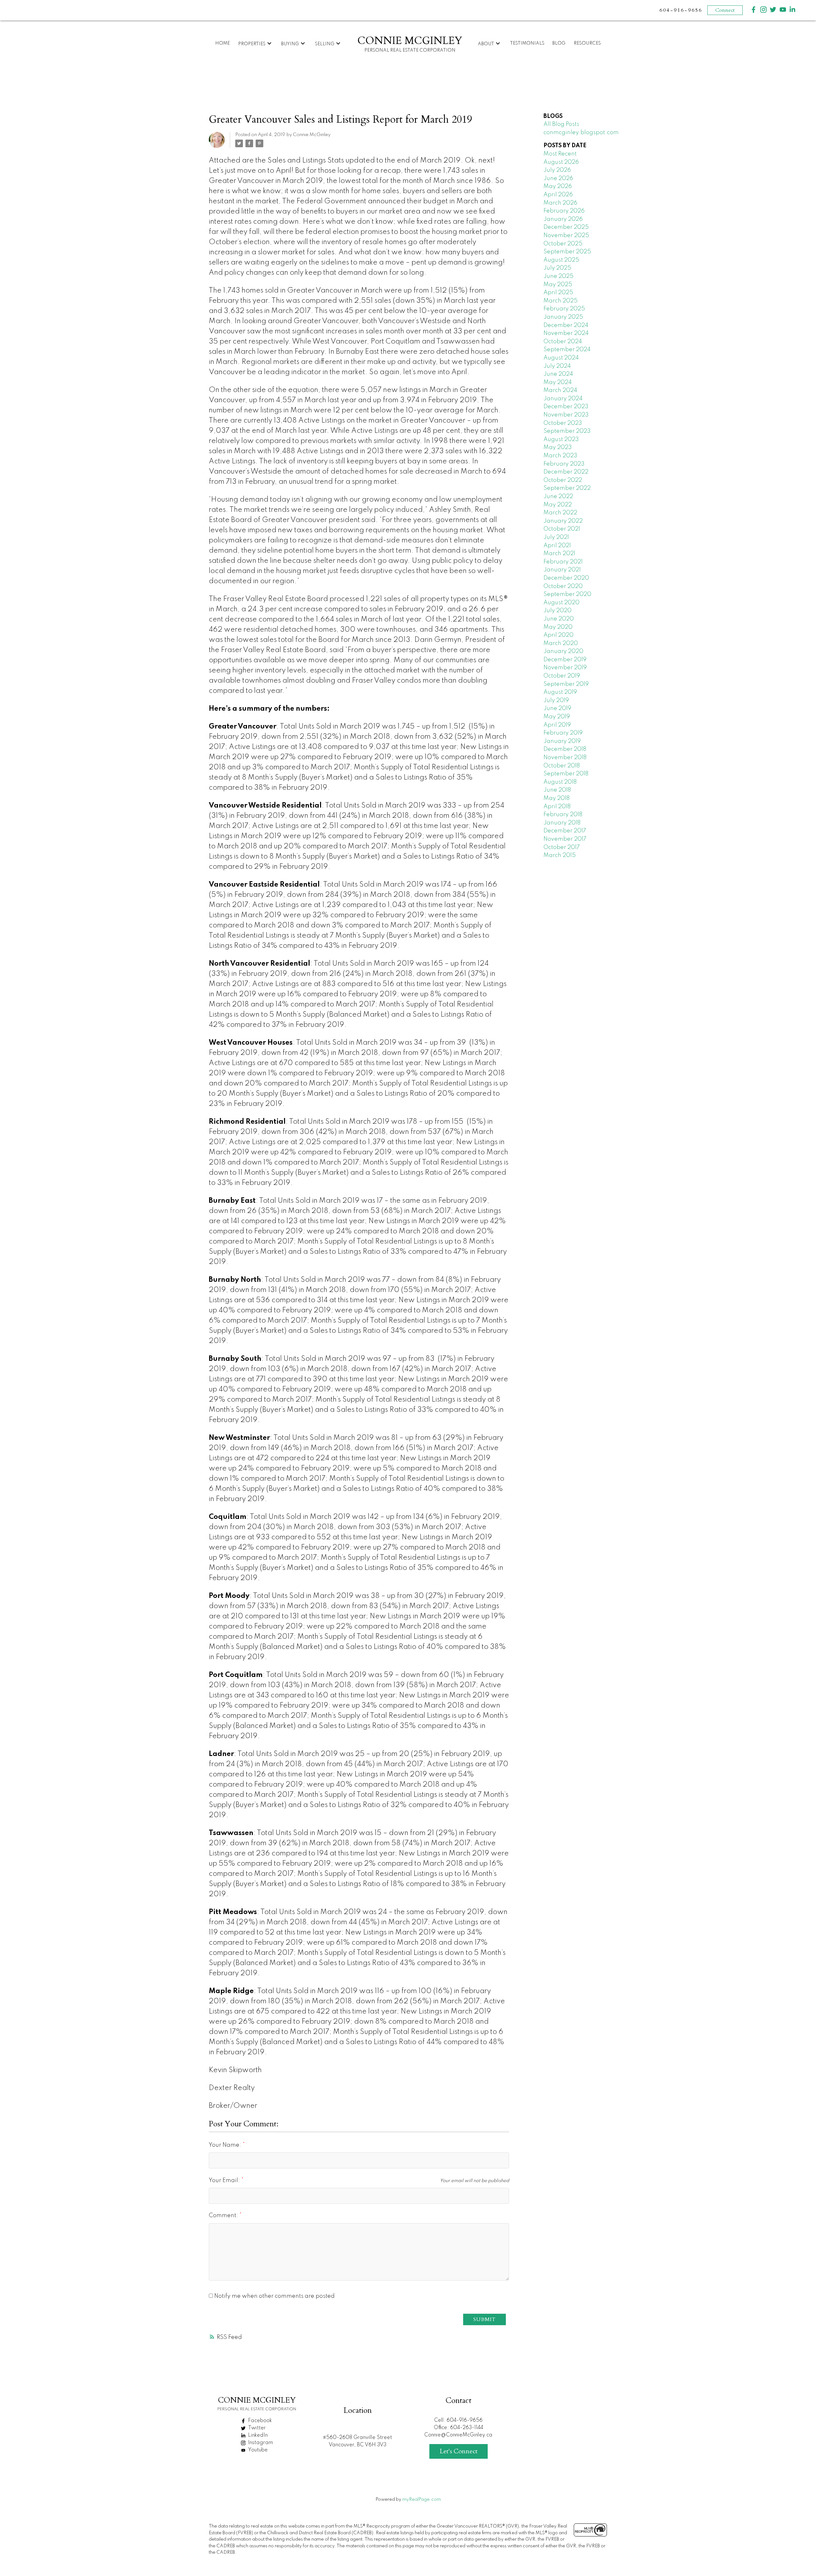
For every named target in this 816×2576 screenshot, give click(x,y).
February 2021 (563, 562)
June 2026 (558, 178)
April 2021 (557, 546)
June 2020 (559, 619)
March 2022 (560, 513)
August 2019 (560, 692)
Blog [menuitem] (559, 43)
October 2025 (563, 244)
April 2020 (558, 635)
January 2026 (563, 219)
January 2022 (563, 521)
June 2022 (558, 497)
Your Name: (226, 2145)
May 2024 (558, 382)
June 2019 (557, 708)
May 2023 (558, 447)
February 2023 (564, 464)
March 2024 (560, 390)
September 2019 (566, 684)
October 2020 (563, 586)
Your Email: (225, 2181)
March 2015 (560, 855)
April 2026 (558, 195)
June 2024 (558, 374)
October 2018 (562, 766)
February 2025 (564, 309)
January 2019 (562, 741)
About (486, 44)
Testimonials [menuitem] (527, 43)
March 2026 (560, 203)
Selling (325, 44)
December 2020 (566, 578)
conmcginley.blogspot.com (581, 133)
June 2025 (558, 276)
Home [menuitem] (222, 43)
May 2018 (557, 798)
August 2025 (561, 260)
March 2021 (559, 554)
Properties (252, 44)
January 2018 (562, 823)
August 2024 (561, 358)
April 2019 (557, 725)
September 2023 (567, 431)
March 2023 (560, 456)
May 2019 (557, 717)
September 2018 (566, 774)
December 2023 (566, 407)
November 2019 (565, 668)
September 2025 (567, 252)
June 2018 (557, 790)
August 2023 (561, 439)
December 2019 (565, 660)
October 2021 (562, 529)
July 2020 (557, 611)
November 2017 (565, 839)
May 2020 (558, 627)
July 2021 (556, 537)
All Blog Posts (561, 124)
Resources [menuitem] (587, 43)
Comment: (224, 2216)
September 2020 (567, 594)
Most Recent (560, 154)
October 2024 (563, 342)
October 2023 (563, 423)
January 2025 (563, 317)
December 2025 (566, 227)
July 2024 (557, 366)
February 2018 (563, 815)
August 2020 (561, 603)
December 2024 (566, 325)
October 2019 (562, 676)
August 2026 (561, 162)
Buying (290, 44)
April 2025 (558, 293)
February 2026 (564, 211)
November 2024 (566, 333)
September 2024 (567, 350)
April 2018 (557, 807)
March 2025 (561, 301)
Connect (725, 10)
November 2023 (566, 415)
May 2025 (558, 285)
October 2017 (562, 847)
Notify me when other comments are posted (274, 2296)
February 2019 (563, 733)
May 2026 (558, 186)
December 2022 (566, 472)
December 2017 (565, 831)
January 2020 (563, 651)
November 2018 (565, 758)
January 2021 (562, 570)
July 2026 (557, 170)
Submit (484, 2319)
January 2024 (563, 399)
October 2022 (563, 480)
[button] (754, 10)
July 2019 (556, 700)
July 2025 (557, 268)
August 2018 (560, 782)
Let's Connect (459, 2451)
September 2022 (567, 488)
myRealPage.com (422, 2500)
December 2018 (565, 749)
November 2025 (566, 236)
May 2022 (558, 505)
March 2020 (561, 643)
